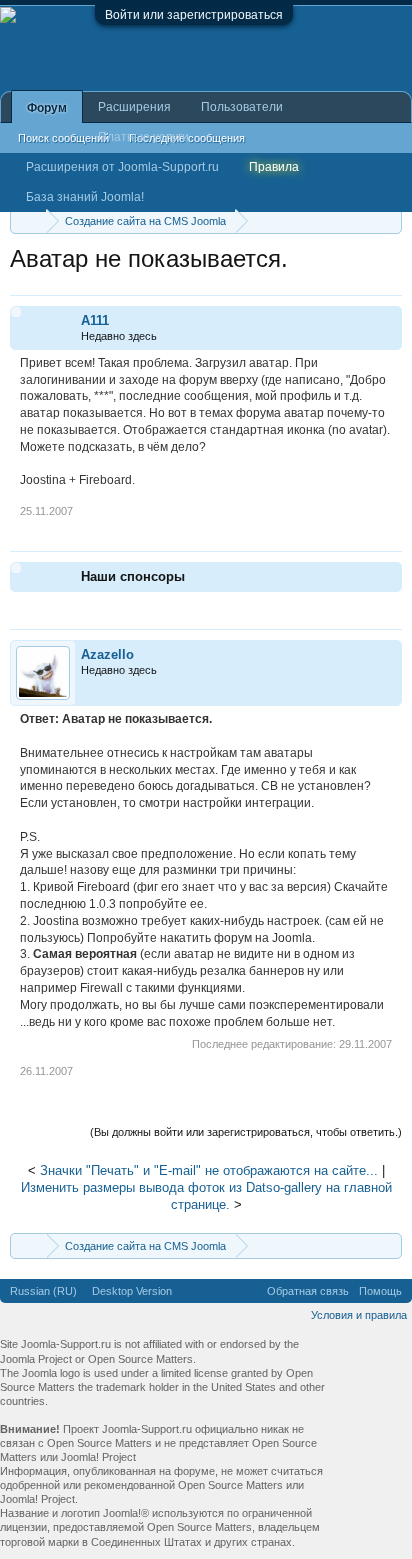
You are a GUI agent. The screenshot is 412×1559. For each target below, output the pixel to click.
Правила (274, 167)
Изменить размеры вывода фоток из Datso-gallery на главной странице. (206, 1196)
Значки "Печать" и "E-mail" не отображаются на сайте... (209, 1170)
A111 (95, 320)
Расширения (134, 107)
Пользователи (242, 107)
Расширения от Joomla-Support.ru (122, 167)
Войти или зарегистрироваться (194, 15)
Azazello (107, 654)
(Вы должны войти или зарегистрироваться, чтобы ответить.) (246, 1132)
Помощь (380, 1291)
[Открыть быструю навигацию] (389, 220)
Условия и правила (359, 1315)
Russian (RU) (43, 1291)
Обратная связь (308, 1291)
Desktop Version (132, 1291)
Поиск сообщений (63, 138)
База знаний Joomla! (85, 197)
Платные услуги (143, 137)
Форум (47, 108)
